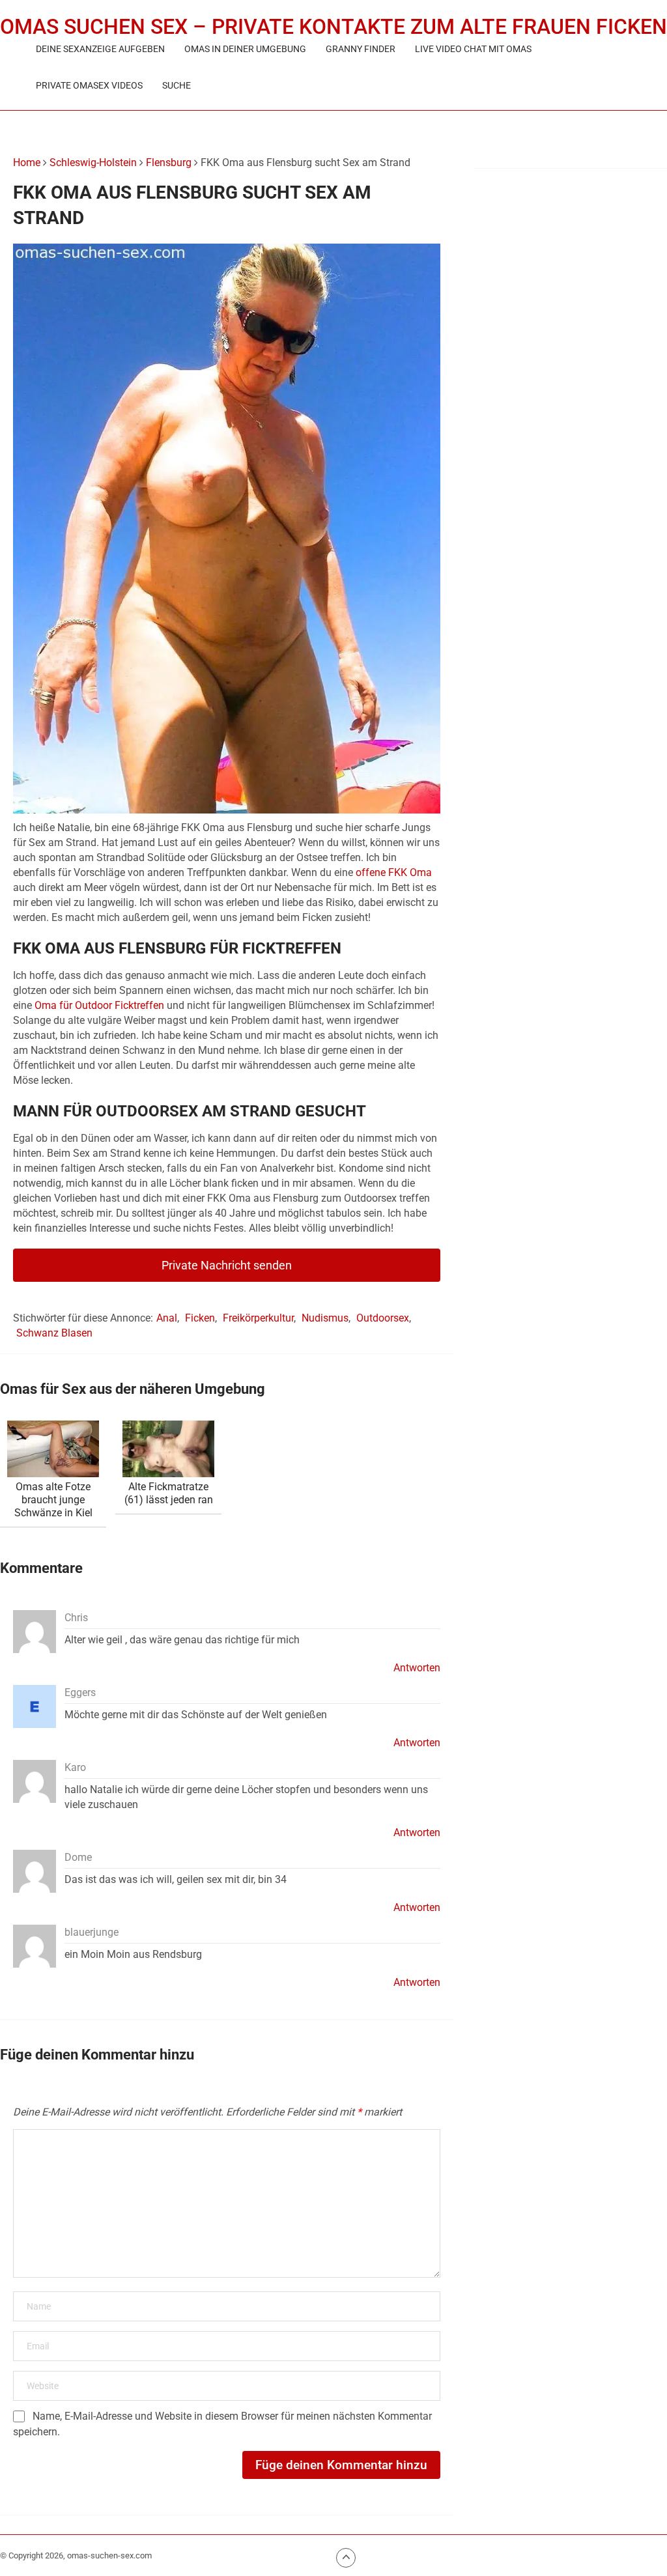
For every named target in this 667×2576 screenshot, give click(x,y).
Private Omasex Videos (89, 85)
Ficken (200, 1318)
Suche (177, 85)
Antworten (417, 1668)
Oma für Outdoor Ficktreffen (99, 1005)
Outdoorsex (383, 1318)
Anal (167, 1318)
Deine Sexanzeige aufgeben (100, 49)
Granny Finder (361, 49)
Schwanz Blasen (54, 1333)
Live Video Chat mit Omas (473, 49)
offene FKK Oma (394, 872)
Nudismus (325, 1318)
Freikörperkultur (258, 1318)
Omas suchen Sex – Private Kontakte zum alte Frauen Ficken (333, 27)
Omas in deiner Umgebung (245, 49)
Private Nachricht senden (227, 1265)
